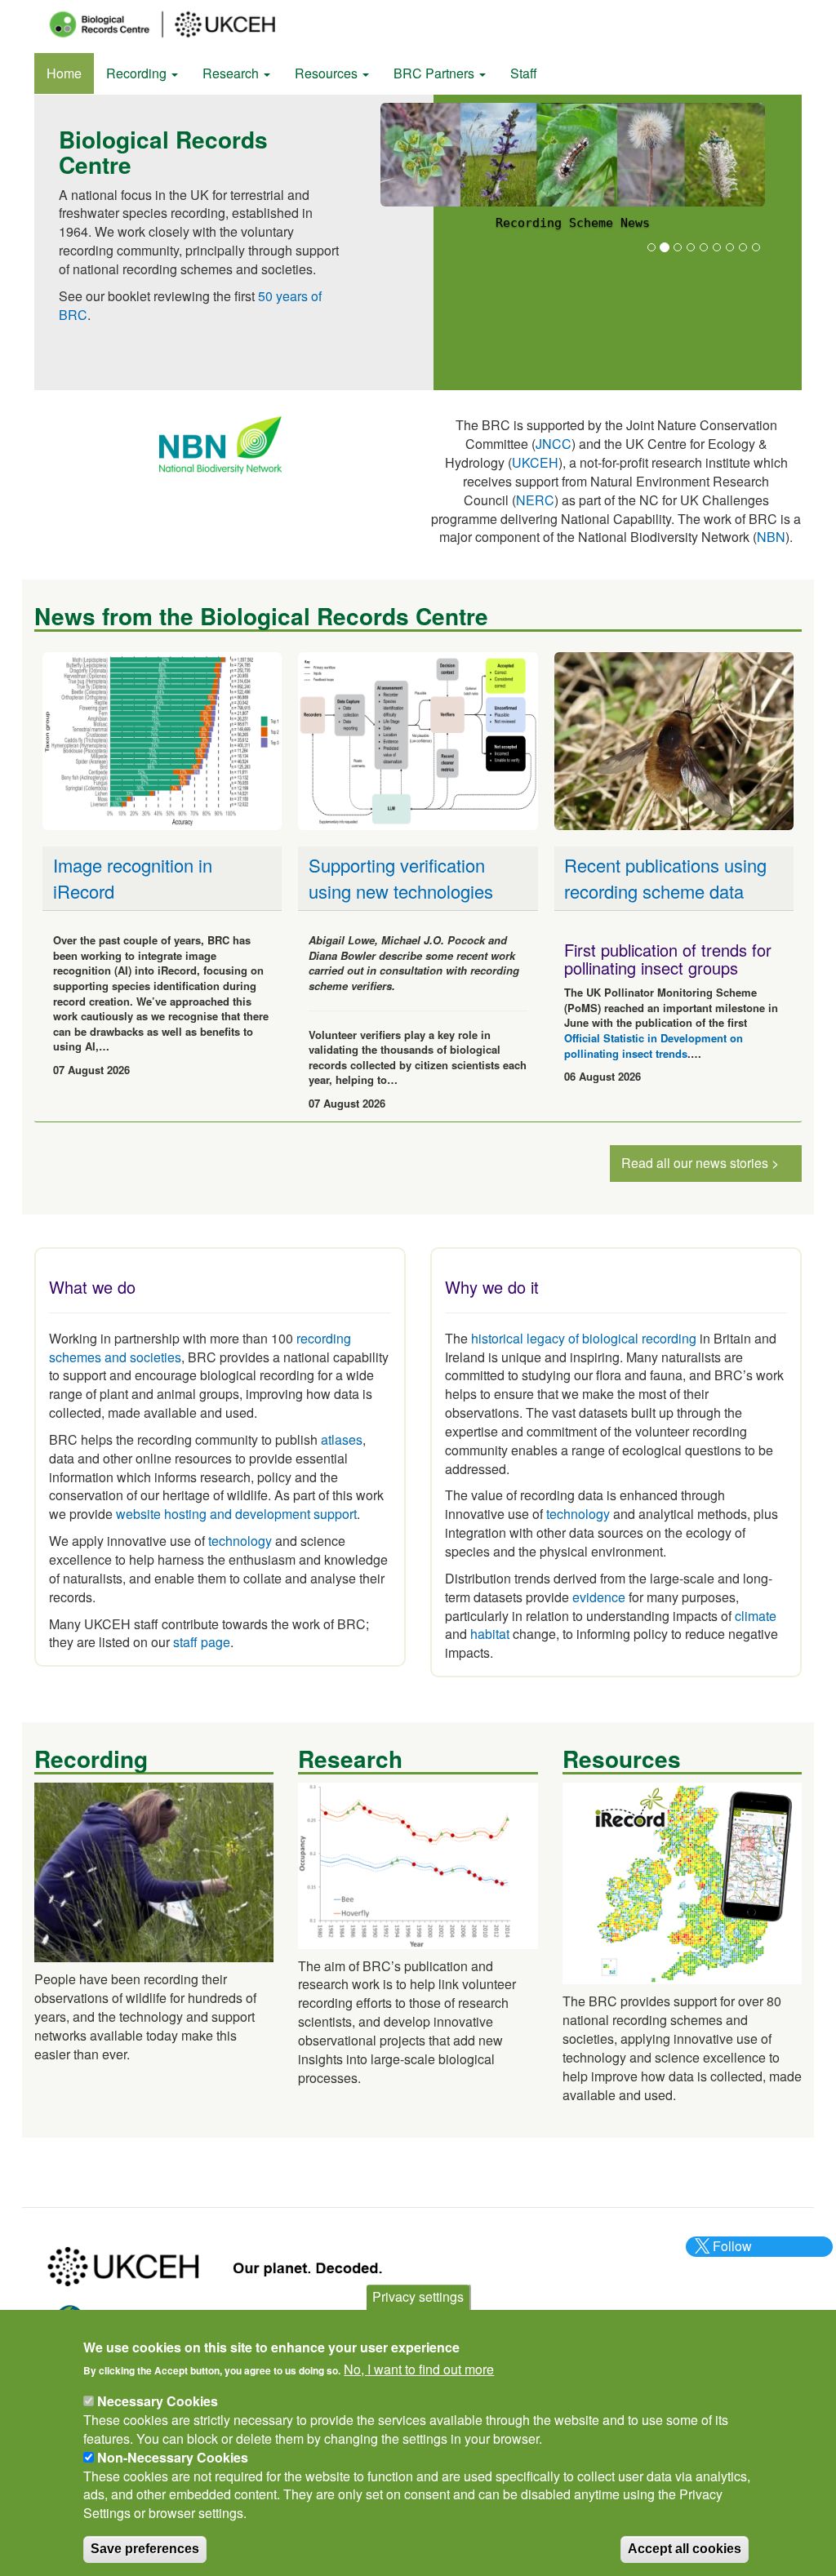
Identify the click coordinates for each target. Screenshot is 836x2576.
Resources (328, 73)
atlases (342, 1439)
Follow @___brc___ (730, 2255)
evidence (599, 1597)
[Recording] (154, 1870)
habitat (490, 1634)
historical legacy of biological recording (582, 1338)
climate (756, 1616)
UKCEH (535, 462)
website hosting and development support (236, 1514)
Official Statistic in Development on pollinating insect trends (654, 1046)
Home (64, 73)
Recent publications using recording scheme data (665, 877)
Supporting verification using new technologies (401, 877)
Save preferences (145, 2549)
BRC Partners (436, 73)
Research (232, 73)
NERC (535, 500)
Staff (524, 73)
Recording (138, 73)
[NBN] (220, 444)
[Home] (177, 24)
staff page (202, 1642)
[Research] (418, 1864)
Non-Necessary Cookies (173, 2457)
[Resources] (682, 1882)
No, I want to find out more (419, 2369)
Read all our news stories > (700, 1163)
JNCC (554, 444)
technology (240, 1541)
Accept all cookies (685, 2549)
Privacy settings (418, 2296)
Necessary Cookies (158, 2401)
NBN (771, 537)
